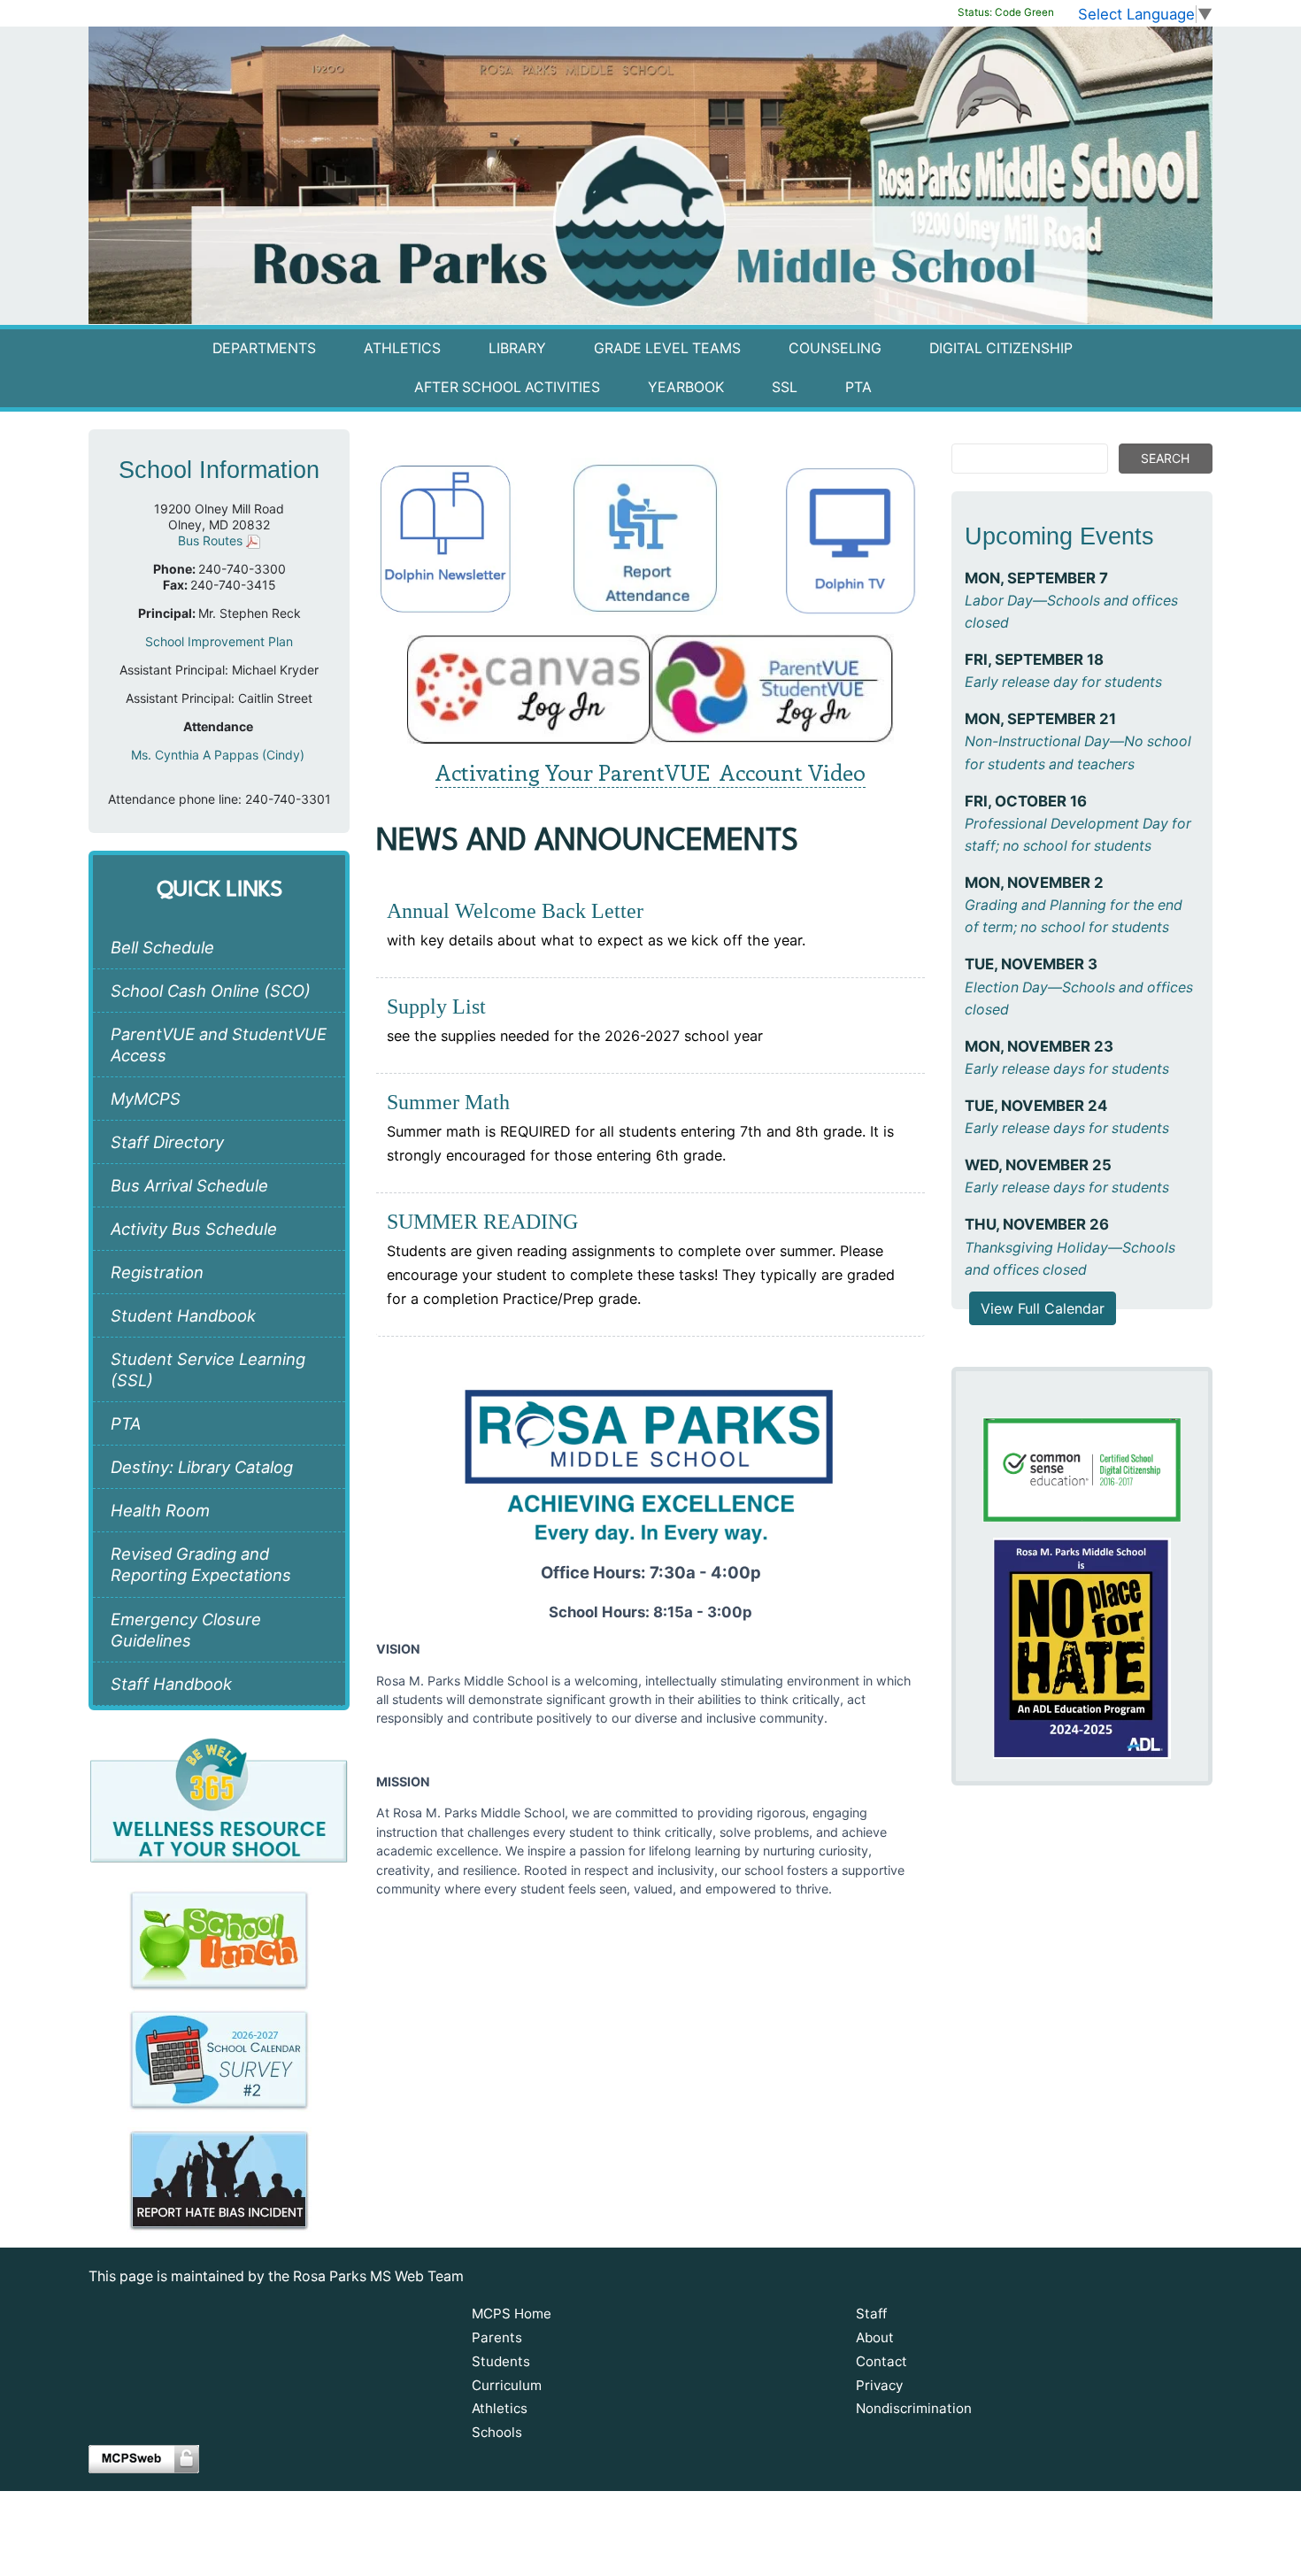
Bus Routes (212, 540)
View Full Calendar (1043, 1308)
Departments (264, 348)
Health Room (160, 1510)
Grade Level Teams (667, 348)
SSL (785, 387)
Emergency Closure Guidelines (186, 1630)
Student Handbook (183, 1315)
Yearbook (686, 387)
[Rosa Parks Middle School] (650, 175)
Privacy (879, 2385)
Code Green (1006, 12)
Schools (497, 2432)
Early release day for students (1063, 682)
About (875, 2337)
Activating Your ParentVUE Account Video (650, 772)
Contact (881, 2361)
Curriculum (507, 2385)
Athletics (402, 348)
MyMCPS (146, 1099)
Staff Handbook (171, 1684)
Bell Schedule (162, 947)
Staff (871, 2314)
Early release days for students (1067, 1069)
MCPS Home (512, 2314)
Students (501, 2361)
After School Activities (507, 387)
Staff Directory (167, 1142)
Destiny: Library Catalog (202, 1467)
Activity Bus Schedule (194, 1229)
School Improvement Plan (219, 641)
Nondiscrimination (914, 2408)
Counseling (835, 348)
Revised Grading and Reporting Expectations (201, 1564)
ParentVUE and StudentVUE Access (219, 1045)
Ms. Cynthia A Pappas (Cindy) (219, 755)
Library (517, 348)
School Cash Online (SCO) (211, 991)
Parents (497, 2337)
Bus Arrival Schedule (189, 1185)
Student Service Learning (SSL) (208, 1369)
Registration (157, 1272)
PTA (858, 387)
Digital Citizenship (1001, 348)
